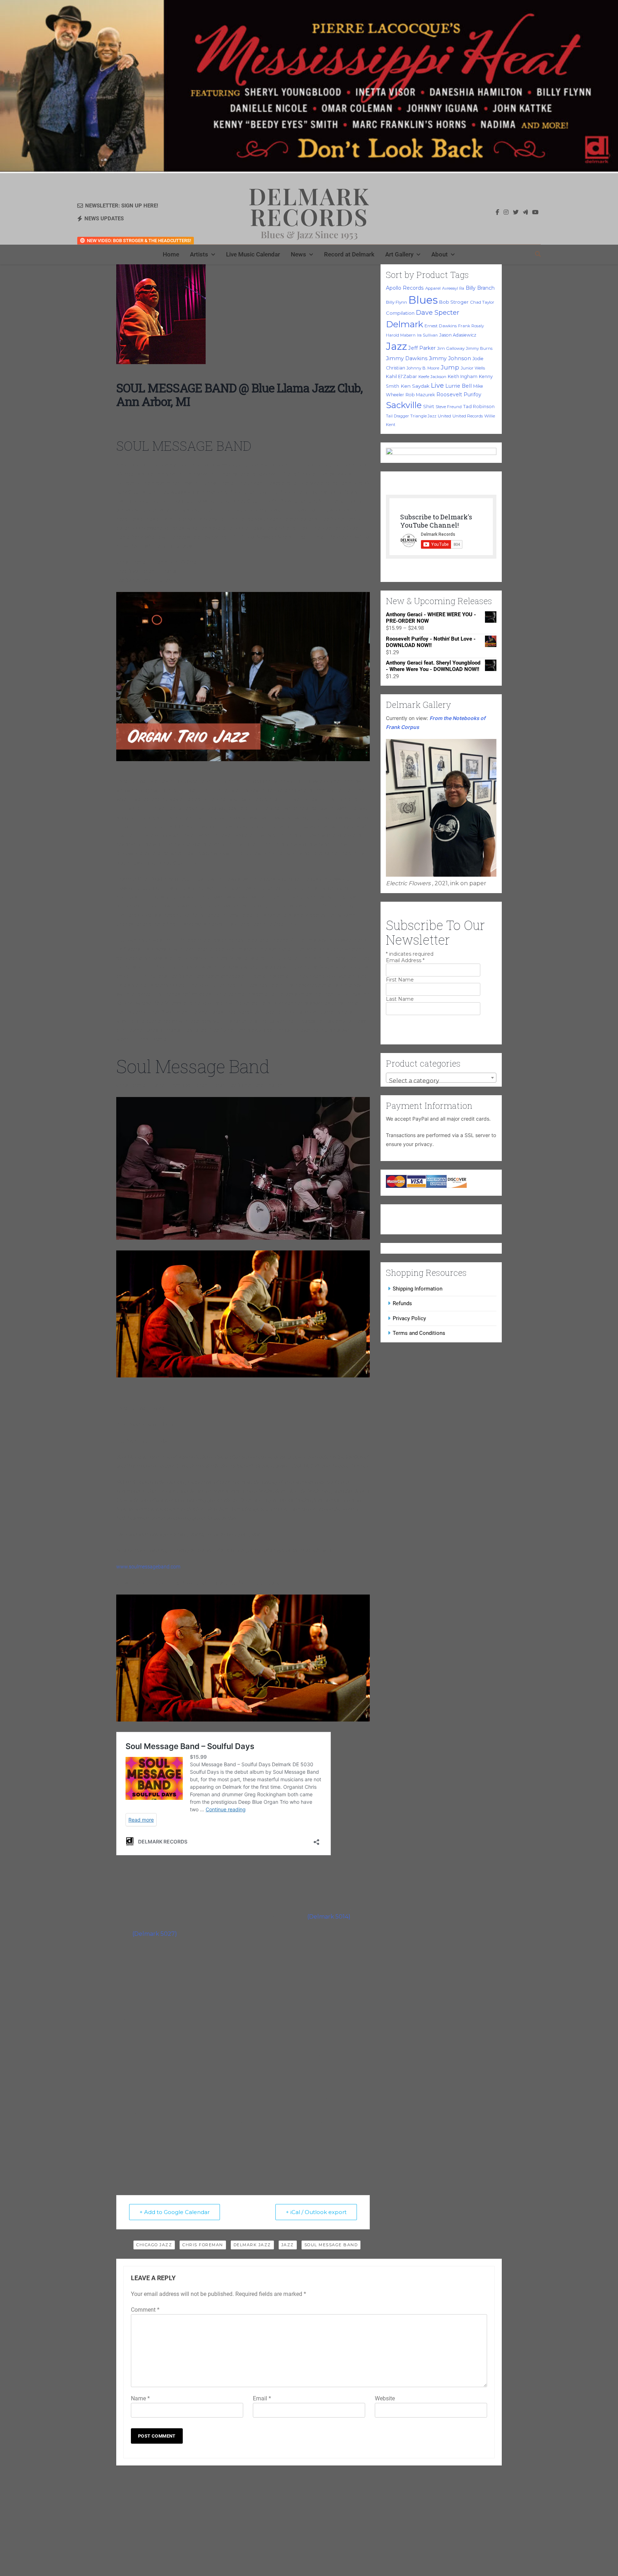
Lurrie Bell (458, 386)
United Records (468, 416)
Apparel (433, 288)
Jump (450, 367)
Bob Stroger (454, 302)
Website (385, 2398)
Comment (145, 2310)
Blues (423, 300)
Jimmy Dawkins (407, 358)
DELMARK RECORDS (309, 206)
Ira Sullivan (427, 335)
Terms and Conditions (419, 1333)
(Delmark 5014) (329, 1917)
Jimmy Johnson (450, 358)
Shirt (429, 406)
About (440, 254)
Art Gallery (399, 254)
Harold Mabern (401, 335)
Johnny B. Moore (423, 368)
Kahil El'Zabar (401, 376)
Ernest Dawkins (441, 326)
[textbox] (441, 1081)
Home (171, 254)
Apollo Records (405, 288)
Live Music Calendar (253, 254)
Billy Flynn (396, 302)
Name (140, 2398)
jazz (288, 2245)
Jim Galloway (451, 348)
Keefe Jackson (432, 377)
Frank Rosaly (471, 326)
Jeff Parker (422, 348)
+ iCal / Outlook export (316, 2212)
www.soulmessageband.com (148, 1567)
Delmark (404, 324)
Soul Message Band (331, 2245)
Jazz (396, 346)
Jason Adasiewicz (458, 335)
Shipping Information (418, 1289)
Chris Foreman (203, 2245)
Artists (199, 254)
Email (262, 2398)
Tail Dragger (397, 416)
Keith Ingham (463, 376)
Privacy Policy (409, 1318)
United (444, 416)
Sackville (404, 405)
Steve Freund (449, 407)
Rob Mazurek (420, 395)
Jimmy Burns (479, 348)
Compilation (400, 313)
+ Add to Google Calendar (175, 2212)
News (298, 254)
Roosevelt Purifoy (459, 395)
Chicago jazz (154, 2245)
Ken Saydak (415, 386)
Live (437, 385)
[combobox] (441, 1078)
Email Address (405, 960)
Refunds (402, 1303)
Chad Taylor (482, 302)
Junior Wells (473, 368)
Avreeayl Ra (453, 288)
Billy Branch (480, 288)
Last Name (400, 999)
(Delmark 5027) (155, 1934)
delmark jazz (252, 2245)
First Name (400, 980)
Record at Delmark (349, 254)
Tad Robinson (479, 407)
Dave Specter (438, 313)
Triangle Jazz (423, 416)
